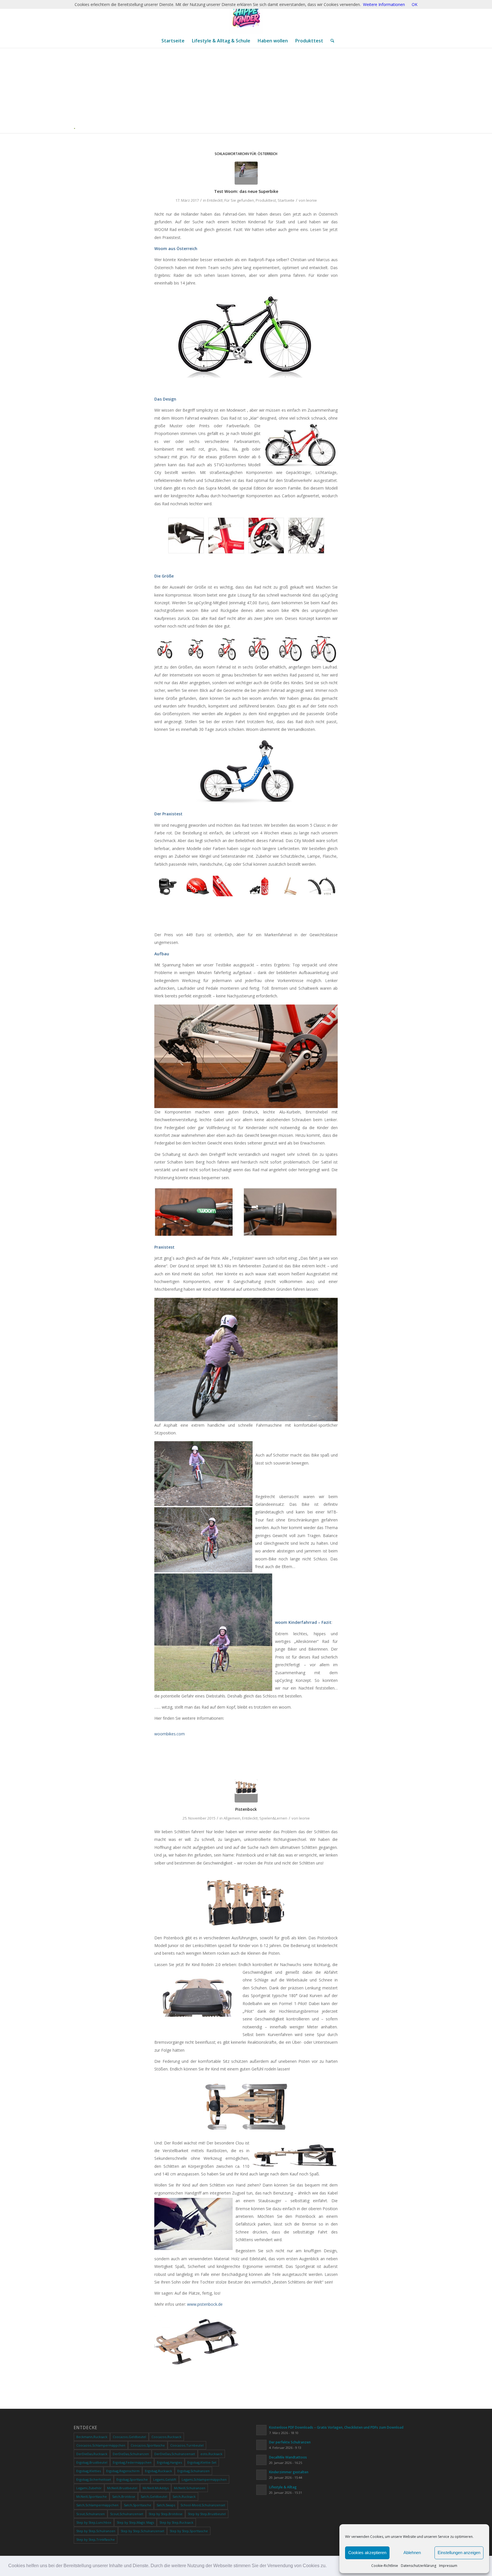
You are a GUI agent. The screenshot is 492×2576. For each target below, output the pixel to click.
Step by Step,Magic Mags (135, 2522)
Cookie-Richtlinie (385, 2566)
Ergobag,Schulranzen (193, 2471)
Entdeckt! (215, 200)
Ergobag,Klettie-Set (202, 2462)
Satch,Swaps (166, 2505)
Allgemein (232, 1818)
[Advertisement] (248, 90)
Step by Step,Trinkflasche (96, 2539)
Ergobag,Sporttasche (132, 2479)
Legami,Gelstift (165, 2479)
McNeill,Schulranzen (190, 2488)
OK (415, 4)
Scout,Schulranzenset (127, 2514)
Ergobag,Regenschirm (123, 2471)
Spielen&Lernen (273, 1818)
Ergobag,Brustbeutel (92, 2462)
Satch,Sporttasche (138, 2505)
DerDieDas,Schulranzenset (175, 2454)
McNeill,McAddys (156, 2488)
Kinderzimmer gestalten (289, 2472)
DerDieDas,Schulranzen (131, 2454)
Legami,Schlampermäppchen (204, 2479)
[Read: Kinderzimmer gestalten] (261, 2475)
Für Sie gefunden (239, 200)
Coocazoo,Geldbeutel (129, 2437)
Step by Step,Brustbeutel (207, 2514)
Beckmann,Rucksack (92, 2437)
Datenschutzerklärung (419, 2566)
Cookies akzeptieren (367, 2553)
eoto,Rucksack (211, 2454)
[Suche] (331, 41)
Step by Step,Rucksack (176, 2522)
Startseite (286, 200)
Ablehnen (412, 2553)
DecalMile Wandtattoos (288, 2457)
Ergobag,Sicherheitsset (94, 2479)
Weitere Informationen (384, 4)
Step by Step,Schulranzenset (143, 2531)
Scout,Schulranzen (91, 2514)
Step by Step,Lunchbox (94, 2522)
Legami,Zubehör (89, 2488)
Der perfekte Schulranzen (290, 2442)
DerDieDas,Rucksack (92, 2454)
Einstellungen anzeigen (459, 2553)
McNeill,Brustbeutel (122, 2488)
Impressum (448, 2566)
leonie (311, 200)
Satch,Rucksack (184, 2496)
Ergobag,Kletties (89, 2471)
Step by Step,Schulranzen (96, 2531)
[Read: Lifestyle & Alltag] (261, 2490)
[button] (329, 2566)
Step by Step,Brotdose (166, 2514)
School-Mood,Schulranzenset (203, 2505)
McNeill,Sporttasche (92, 2496)
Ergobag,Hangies (169, 2462)
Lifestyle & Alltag (283, 2487)
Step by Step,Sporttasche (189, 2531)
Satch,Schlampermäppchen (97, 2505)
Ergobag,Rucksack (158, 2471)
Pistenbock (246, 1809)
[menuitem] (173, 41)
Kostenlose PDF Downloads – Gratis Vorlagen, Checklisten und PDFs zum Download (336, 2427)
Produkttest (266, 200)
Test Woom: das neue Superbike (246, 191)
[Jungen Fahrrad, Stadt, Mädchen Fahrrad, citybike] (246, 173)
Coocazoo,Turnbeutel (187, 2445)
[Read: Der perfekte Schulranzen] (261, 2445)
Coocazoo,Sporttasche (148, 2445)
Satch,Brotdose (124, 2496)
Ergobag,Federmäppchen (132, 2462)
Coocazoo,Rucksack (166, 2437)
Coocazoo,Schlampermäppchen (101, 2445)
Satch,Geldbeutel (154, 2496)
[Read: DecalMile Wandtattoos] (261, 2460)
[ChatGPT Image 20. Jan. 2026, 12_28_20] (246, 17)
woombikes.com (170, 1734)
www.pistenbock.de (205, 2304)
